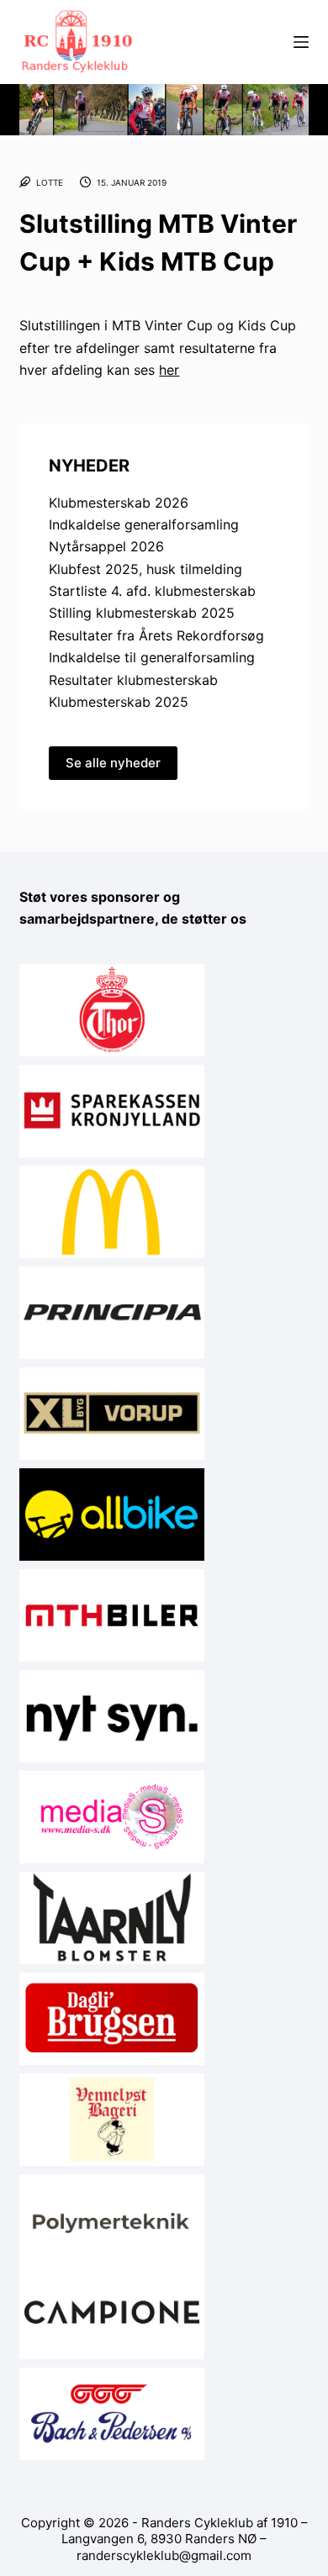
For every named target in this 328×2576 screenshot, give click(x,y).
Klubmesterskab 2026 (119, 503)
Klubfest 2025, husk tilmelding (145, 569)
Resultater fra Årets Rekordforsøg (156, 635)
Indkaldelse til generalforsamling (152, 657)
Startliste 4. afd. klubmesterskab (152, 591)
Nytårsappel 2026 (106, 546)
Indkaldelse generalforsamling (144, 524)
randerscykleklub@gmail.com (164, 2555)
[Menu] (301, 42)
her (169, 370)
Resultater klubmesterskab (133, 680)
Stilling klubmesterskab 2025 (142, 613)
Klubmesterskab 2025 (119, 702)
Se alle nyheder (113, 763)
